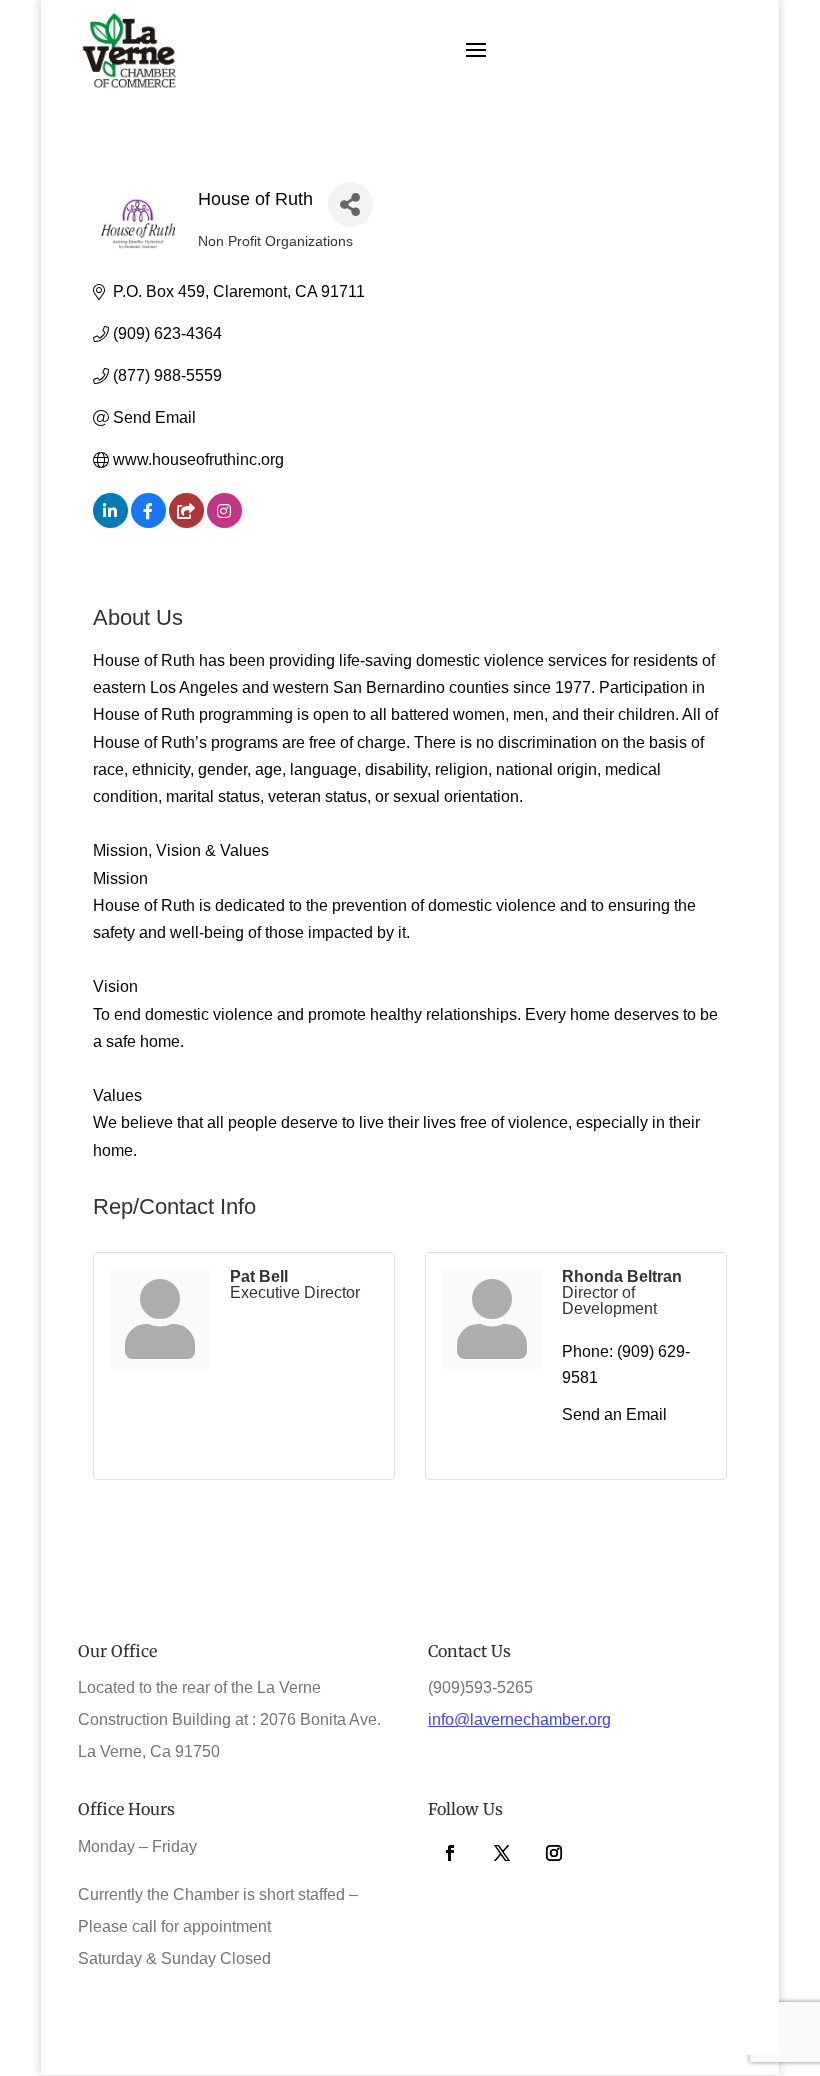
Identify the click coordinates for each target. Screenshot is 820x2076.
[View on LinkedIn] (110, 522)
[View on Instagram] (224, 522)
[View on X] (186, 522)
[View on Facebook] (148, 522)
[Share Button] (350, 204)
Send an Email (614, 1414)
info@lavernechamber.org (519, 1719)
